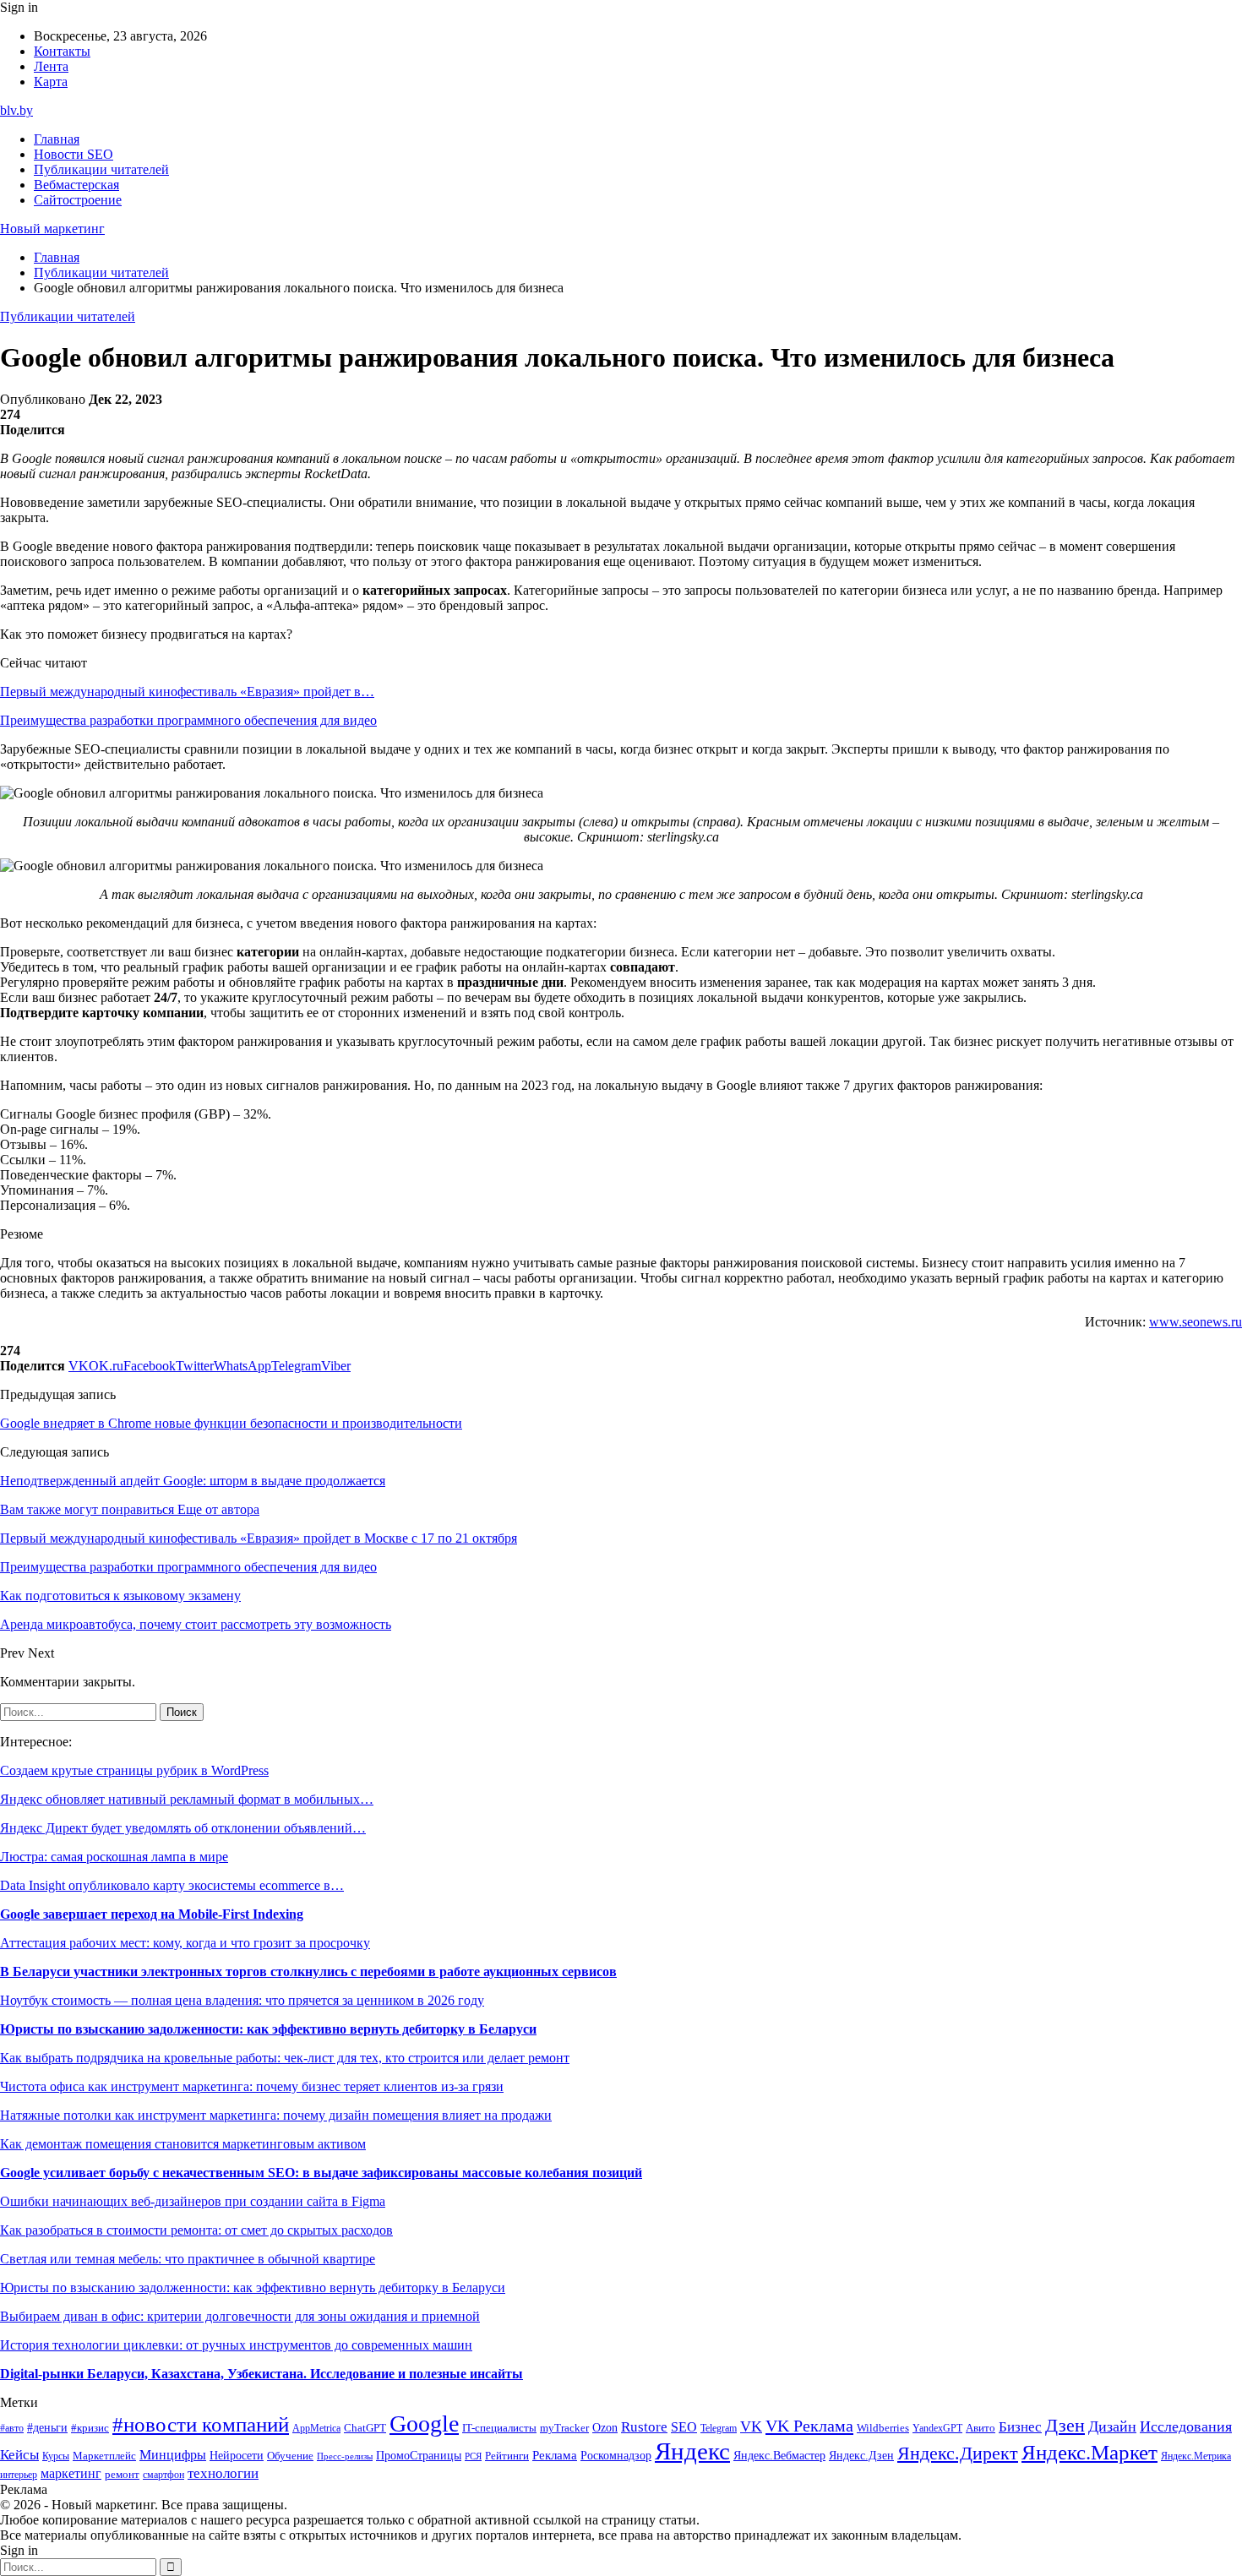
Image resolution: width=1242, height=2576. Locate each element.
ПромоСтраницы (419, 2455)
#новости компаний (201, 2424)
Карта (51, 82)
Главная (57, 139)
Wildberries (883, 2428)
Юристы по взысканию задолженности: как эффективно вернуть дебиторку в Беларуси (268, 2029)
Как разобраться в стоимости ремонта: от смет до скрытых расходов (196, 2230)
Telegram (719, 2429)
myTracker (564, 2428)
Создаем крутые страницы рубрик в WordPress (134, 1770)
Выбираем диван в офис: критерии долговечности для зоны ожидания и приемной (240, 2316)
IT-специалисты (499, 2428)
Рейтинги (507, 2456)
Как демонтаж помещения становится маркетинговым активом (183, 2144)
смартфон (163, 2475)
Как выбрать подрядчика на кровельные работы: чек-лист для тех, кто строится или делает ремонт (285, 2058)
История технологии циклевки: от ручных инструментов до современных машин (236, 2345)
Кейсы (19, 2455)
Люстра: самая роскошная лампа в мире (114, 1857)
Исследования (1186, 2426)
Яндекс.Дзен (861, 2456)
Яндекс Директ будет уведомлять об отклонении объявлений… (183, 1828)
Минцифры (173, 2455)
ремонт (122, 2475)
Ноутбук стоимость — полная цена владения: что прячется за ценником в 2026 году (242, 2000)
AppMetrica (316, 2429)
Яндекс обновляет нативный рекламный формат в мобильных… (187, 1799)
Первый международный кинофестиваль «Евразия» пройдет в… (187, 692)
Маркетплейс (104, 2456)
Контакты (62, 51)
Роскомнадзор (616, 2455)
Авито (981, 2428)
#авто (12, 2429)
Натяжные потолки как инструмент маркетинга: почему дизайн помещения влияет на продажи (276, 2115)
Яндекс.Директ (958, 2453)
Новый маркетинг (52, 229)
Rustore (644, 2427)
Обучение (290, 2456)
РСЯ (473, 2456)
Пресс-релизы (345, 2456)
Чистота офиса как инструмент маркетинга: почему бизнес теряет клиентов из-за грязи (252, 2086)
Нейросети (237, 2456)
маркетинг (71, 2473)
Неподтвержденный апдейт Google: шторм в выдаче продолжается (193, 1481)
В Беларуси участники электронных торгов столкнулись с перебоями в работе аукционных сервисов (308, 1971)
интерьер (19, 2475)
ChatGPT (365, 2428)
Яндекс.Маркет (1089, 2452)
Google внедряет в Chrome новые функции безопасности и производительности (231, 1423)
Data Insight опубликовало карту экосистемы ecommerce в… (172, 1885)
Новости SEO (74, 154)
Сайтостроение (78, 200)
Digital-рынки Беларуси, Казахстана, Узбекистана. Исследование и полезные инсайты (261, 2374)
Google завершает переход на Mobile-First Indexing (152, 1914)
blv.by (16, 110)
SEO (684, 2427)
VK (751, 2426)
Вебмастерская (76, 185)
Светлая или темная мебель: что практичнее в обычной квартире (188, 2259)
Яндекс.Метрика (1196, 2456)
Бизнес (1020, 2427)
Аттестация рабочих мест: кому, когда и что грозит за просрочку (185, 1943)
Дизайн (1112, 2426)
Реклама (555, 2455)
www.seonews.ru (1196, 1322)
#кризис (90, 2428)
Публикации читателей (101, 169)
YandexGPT (937, 2429)
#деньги (47, 2428)
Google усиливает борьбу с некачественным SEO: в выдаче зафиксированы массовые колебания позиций (321, 2173)
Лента (51, 66)
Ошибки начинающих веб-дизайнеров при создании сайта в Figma (193, 2201)
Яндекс (692, 2451)
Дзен (1065, 2426)
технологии (223, 2473)
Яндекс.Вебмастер (779, 2455)
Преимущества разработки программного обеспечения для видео (188, 720)
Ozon (605, 2428)
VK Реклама (809, 2426)
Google (424, 2424)
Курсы (56, 2456)
